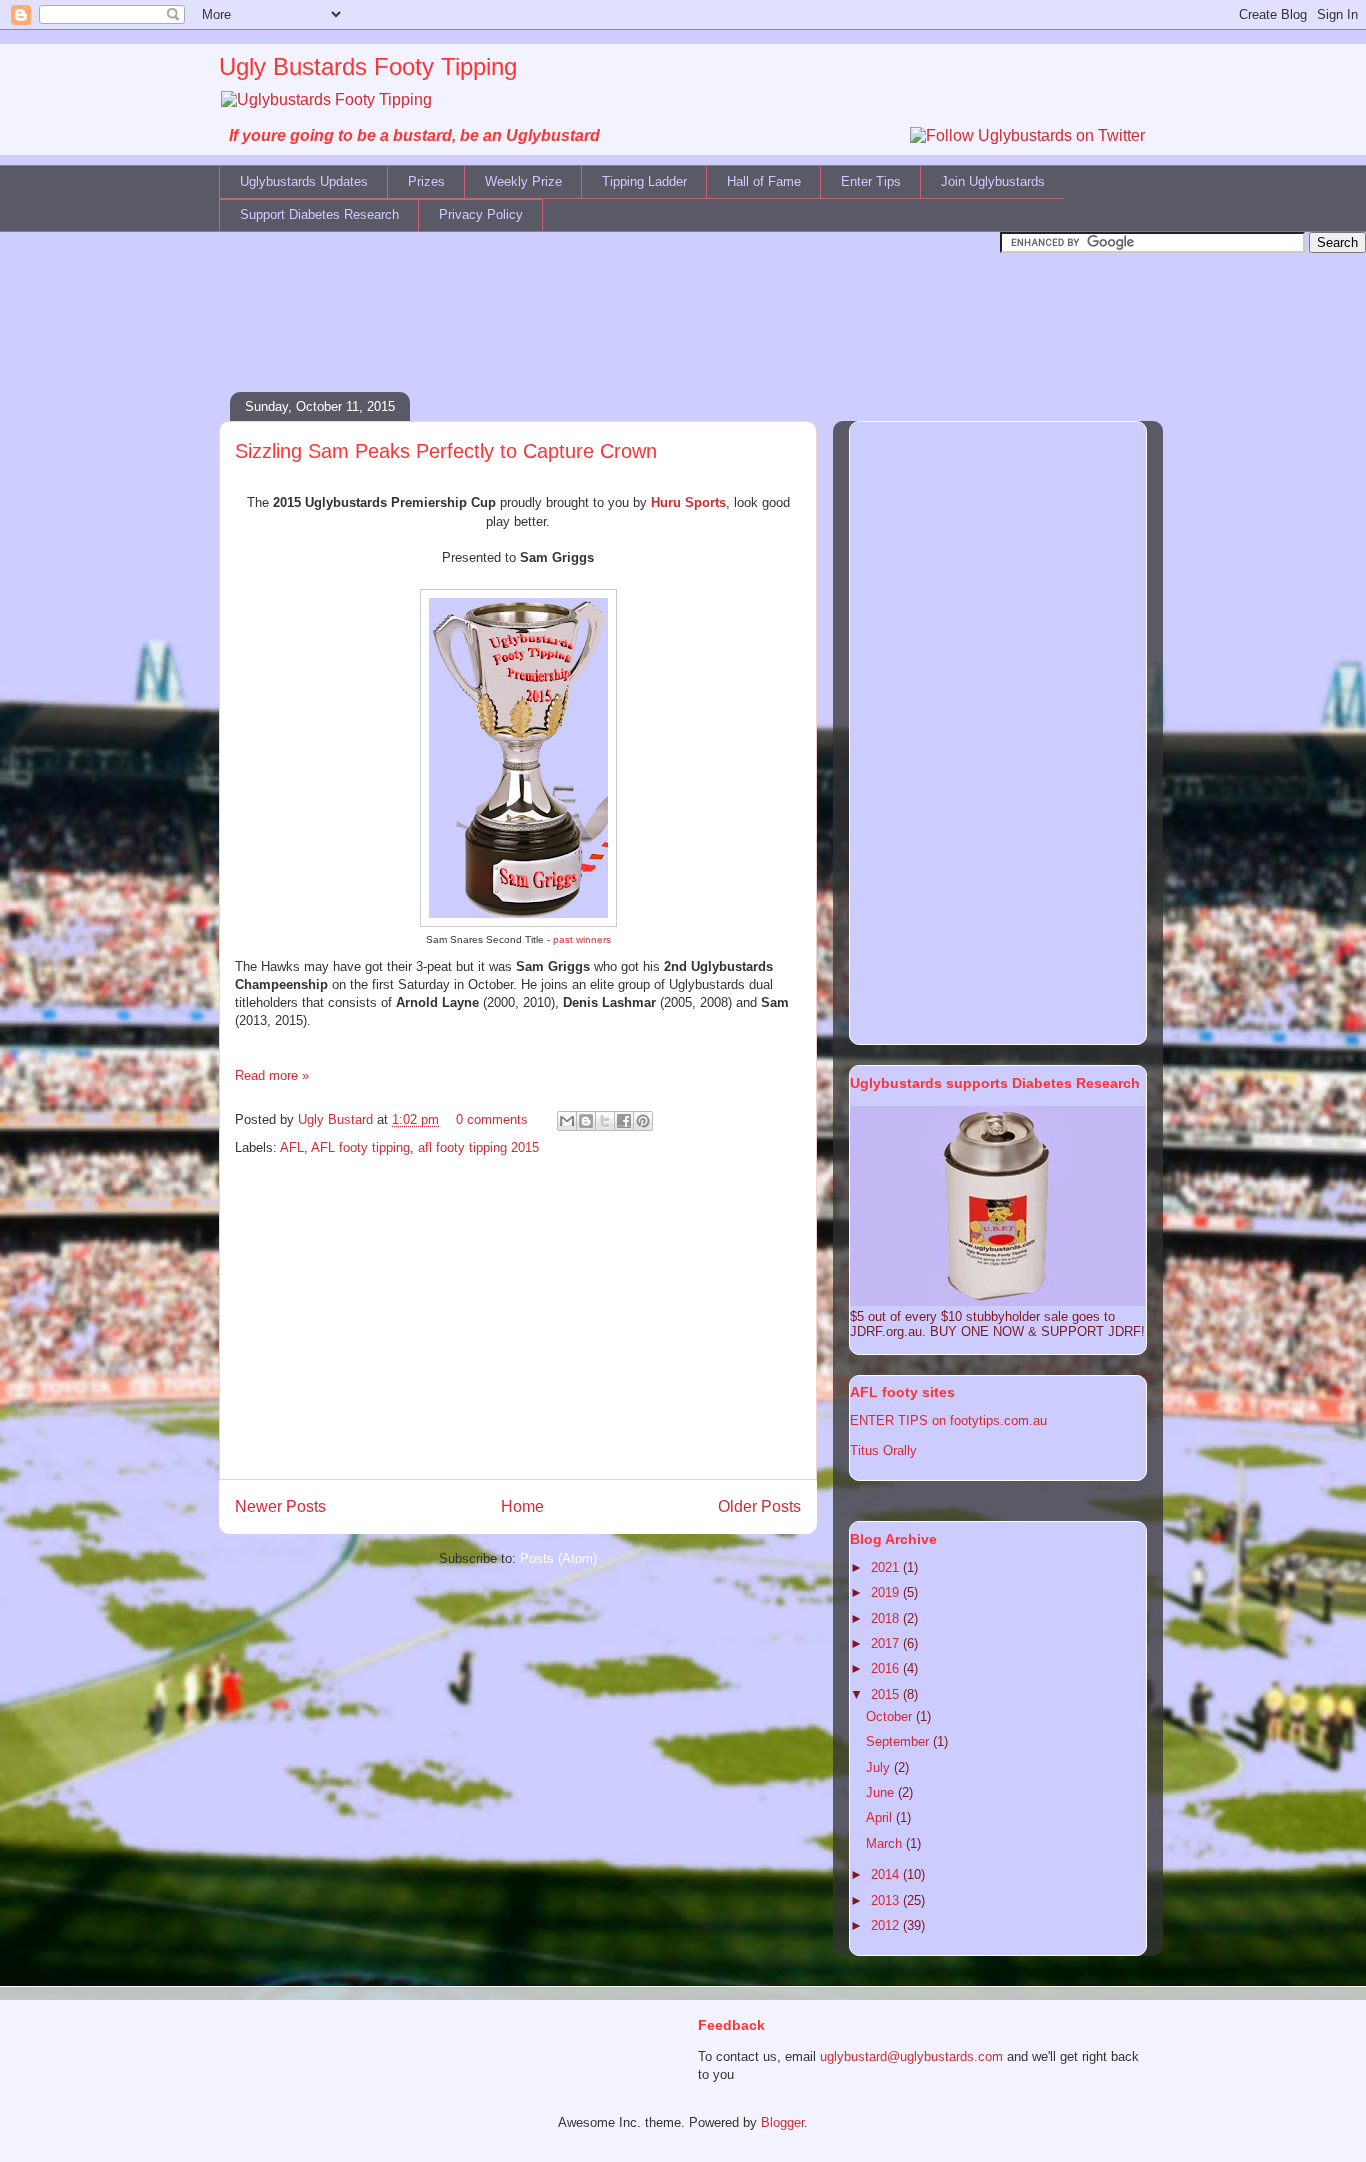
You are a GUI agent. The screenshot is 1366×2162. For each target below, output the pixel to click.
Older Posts (759, 1506)
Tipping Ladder (644, 181)
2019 (887, 1592)
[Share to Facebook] (624, 1121)
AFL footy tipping (360, 1147)
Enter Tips (871, 181)
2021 (887, 1567)
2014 (887, 1874)
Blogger (782, 2122)
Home (522, 1506)
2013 (887, 1900)
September (899, 1741)
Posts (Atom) (558, 1558)
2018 (887, 1618)
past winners (582, 939)
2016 (887, 1668)
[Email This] (567, 1121)
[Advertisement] (683, 298)
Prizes (426, 181)
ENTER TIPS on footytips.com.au (948, 1420)
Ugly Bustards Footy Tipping (368, 66)
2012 (887, 1925)
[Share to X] (605, 1121)
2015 (887, 1694)
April (881, 1817)
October (891, 1716)
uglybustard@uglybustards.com (911, 2056)
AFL (292, 1147)
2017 (887, 1643)
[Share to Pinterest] (643, 1121)
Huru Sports (688, 502)
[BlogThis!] (586, 1121)
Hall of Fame (764, 181)
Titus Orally (883, 1450)
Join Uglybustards (993, 181)
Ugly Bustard (337, 1119)
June (882, 1792)
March (886, 1843)
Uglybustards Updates (304, 181)
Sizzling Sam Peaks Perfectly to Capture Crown (446, 451)
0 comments (492, 1119)
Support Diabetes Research (319, 214)
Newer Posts (280, 1506)
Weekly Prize (523, 181)
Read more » (272, 1075)
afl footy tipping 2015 (478, 1147)
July (880, 1767)
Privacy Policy (481, 214)
